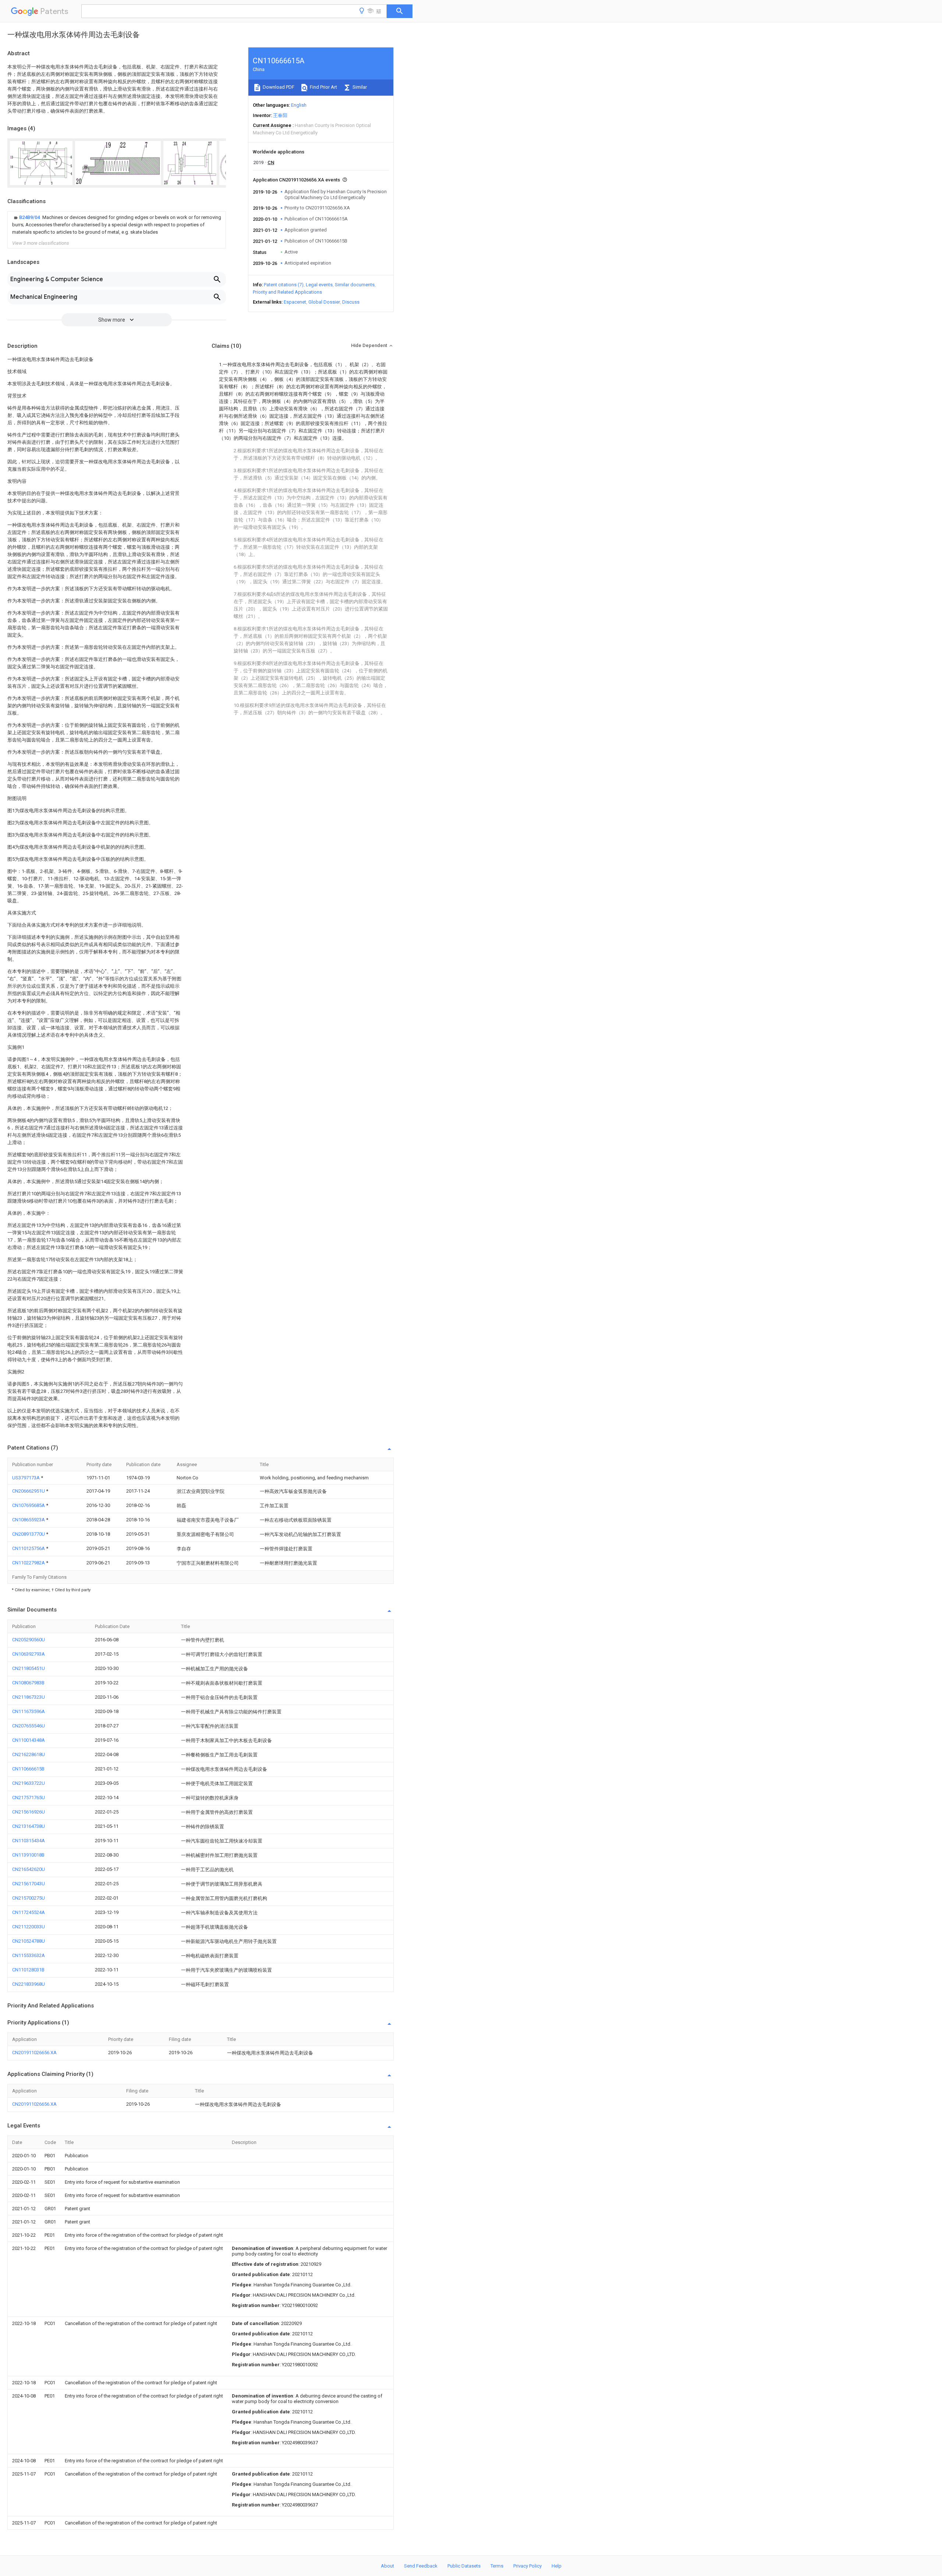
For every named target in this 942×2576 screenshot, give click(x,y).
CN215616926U (29, 1812)
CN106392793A (29, 1654)
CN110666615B (28, 1769)
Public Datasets (464, 2566)
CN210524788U (29, 1941)
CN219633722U (29, 1783)
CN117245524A (29, 1912)
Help (557, 2566)
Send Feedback (421, 2566)
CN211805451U (29, 1668)
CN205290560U (29, 1640)
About (387, 2566)
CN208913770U (29, 1534)
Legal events (319, 285)
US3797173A (26, 1478)
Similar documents (355, 285)
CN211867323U (29, 1697)
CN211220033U (29, 1927)
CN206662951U (29, 1491)
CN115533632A (29, 1955)
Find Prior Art (323, 87)
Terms (497, 2566)
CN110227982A (29, 1563)
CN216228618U (29, 1754)
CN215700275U (29, 1898)
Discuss (351, 302)
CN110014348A (29, 1740)
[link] (117, 225)
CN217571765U (29, 1797)
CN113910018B (28, 1855)
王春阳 (280, 115)
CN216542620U (29, 1869)
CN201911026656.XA (34, 2053)
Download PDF (278, 87)
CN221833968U (29, 1984)
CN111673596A (29, 1711)
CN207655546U (29, 1726)
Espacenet (295, 302)
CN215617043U (29, 1884)
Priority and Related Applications (287, 292)
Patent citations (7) (284, 285)
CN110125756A (29, 1548)
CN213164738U (29, 1826)
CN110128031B (28, 1970)
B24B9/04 (30, 217)
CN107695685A (29, 1505)
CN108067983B (28, 1683)
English (299, 105)
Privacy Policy (527, 2566)
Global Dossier (324, 302)
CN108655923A (29, 1520)
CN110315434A (29, 1841)
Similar (359, 87)
